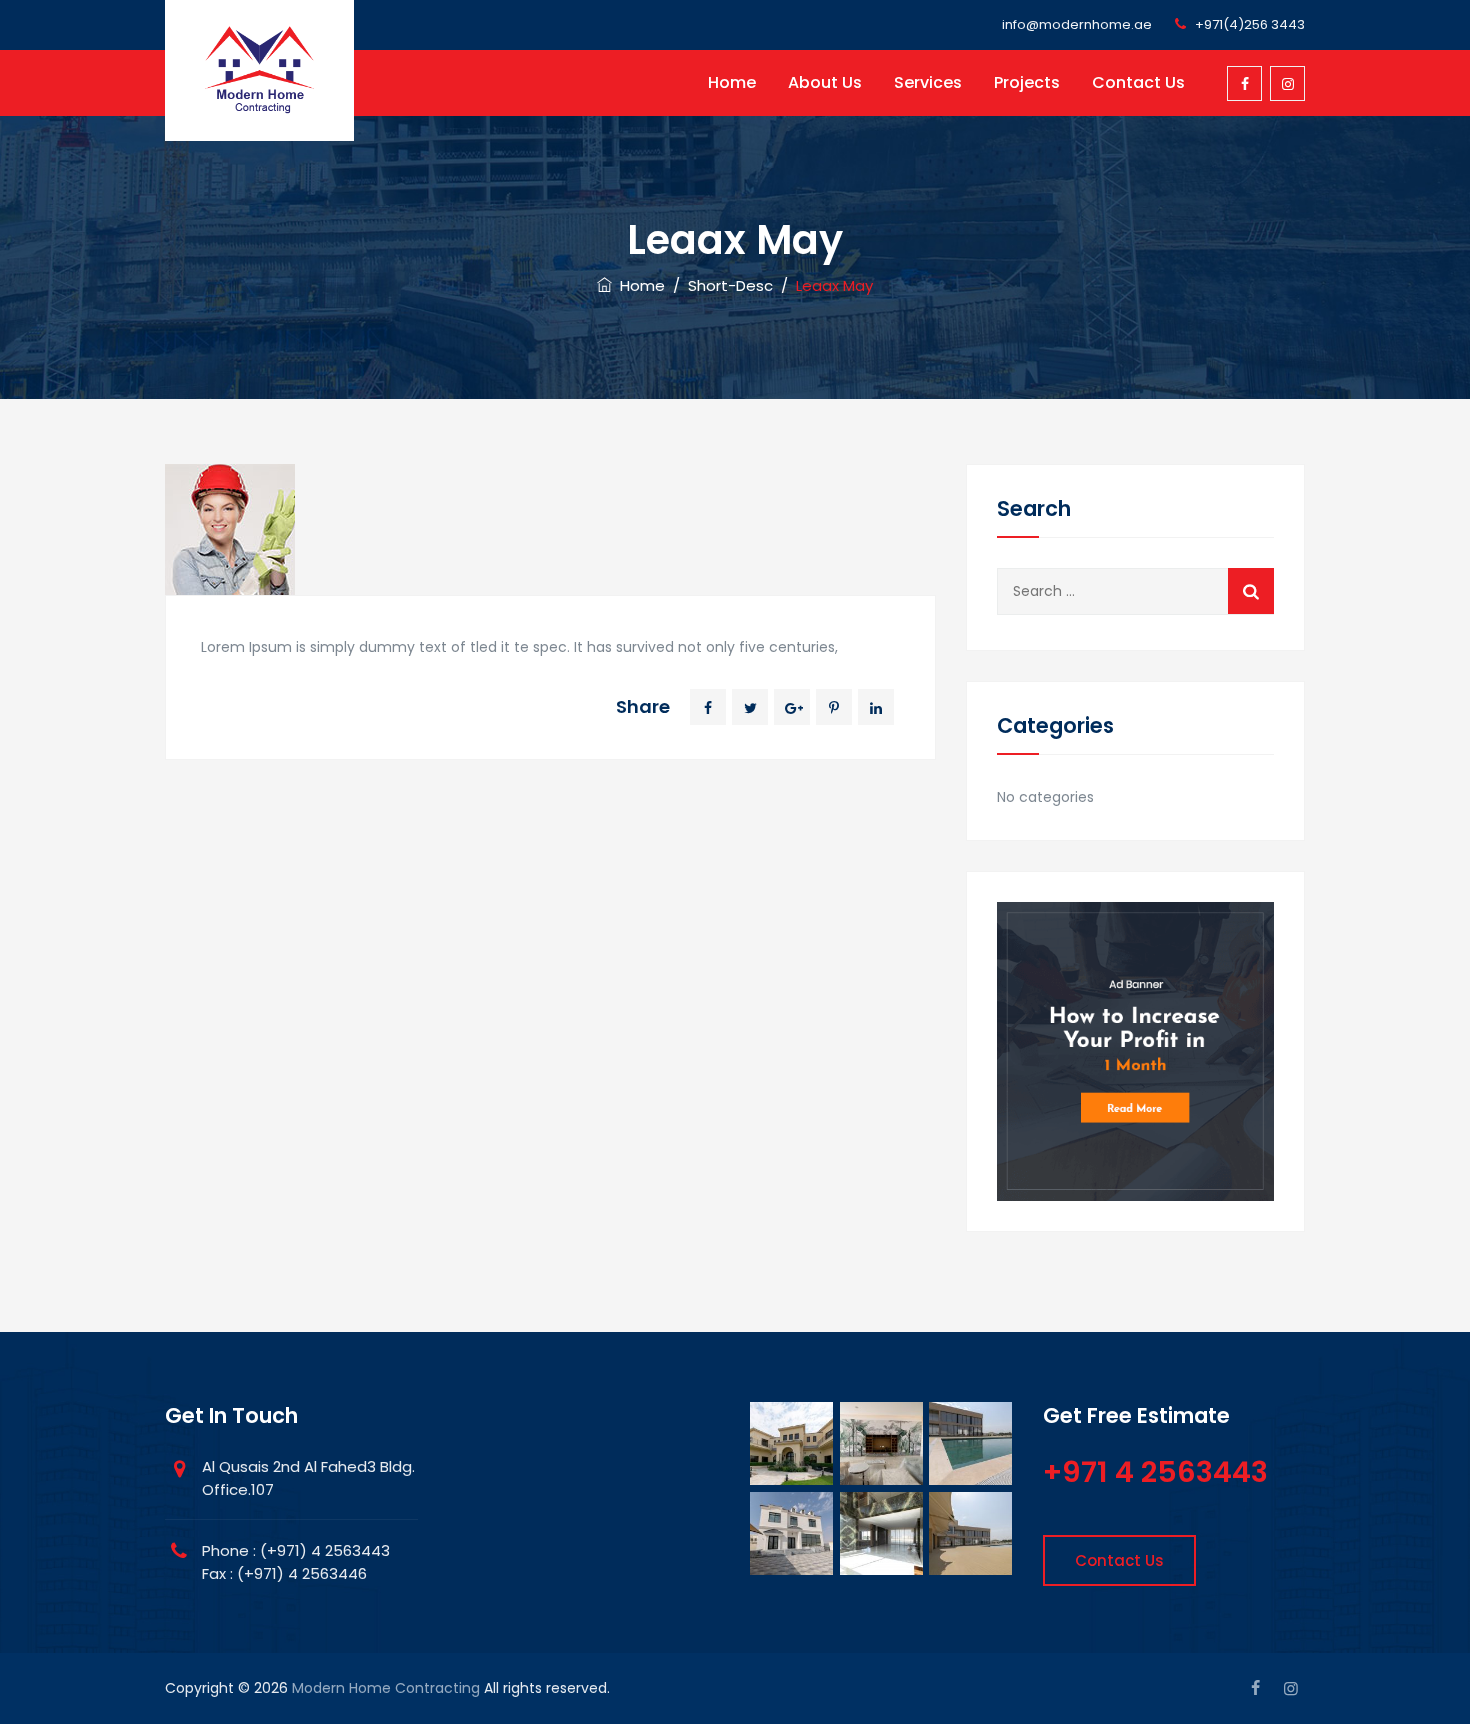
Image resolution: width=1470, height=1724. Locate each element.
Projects (1027, 82)
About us (825, 82)
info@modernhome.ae (1077, 24)
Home (732, 82)
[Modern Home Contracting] (259, 70)
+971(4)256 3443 (1250, 24)
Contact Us (1138, 82)
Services (928, 82)
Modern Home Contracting (386, 1688)
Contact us (1119, 1560)
